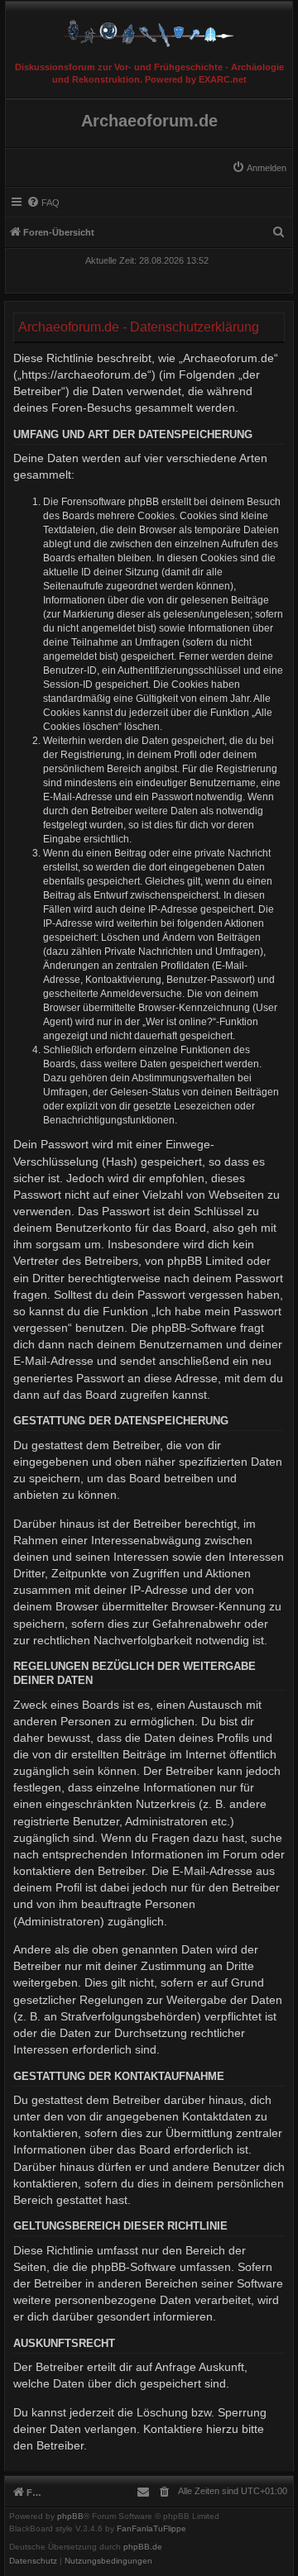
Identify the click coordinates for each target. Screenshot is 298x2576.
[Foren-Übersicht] (149, 29)
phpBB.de (143, 2547)
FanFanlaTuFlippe (151, 2529)
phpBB (70, 2516)
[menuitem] (259, 168)
